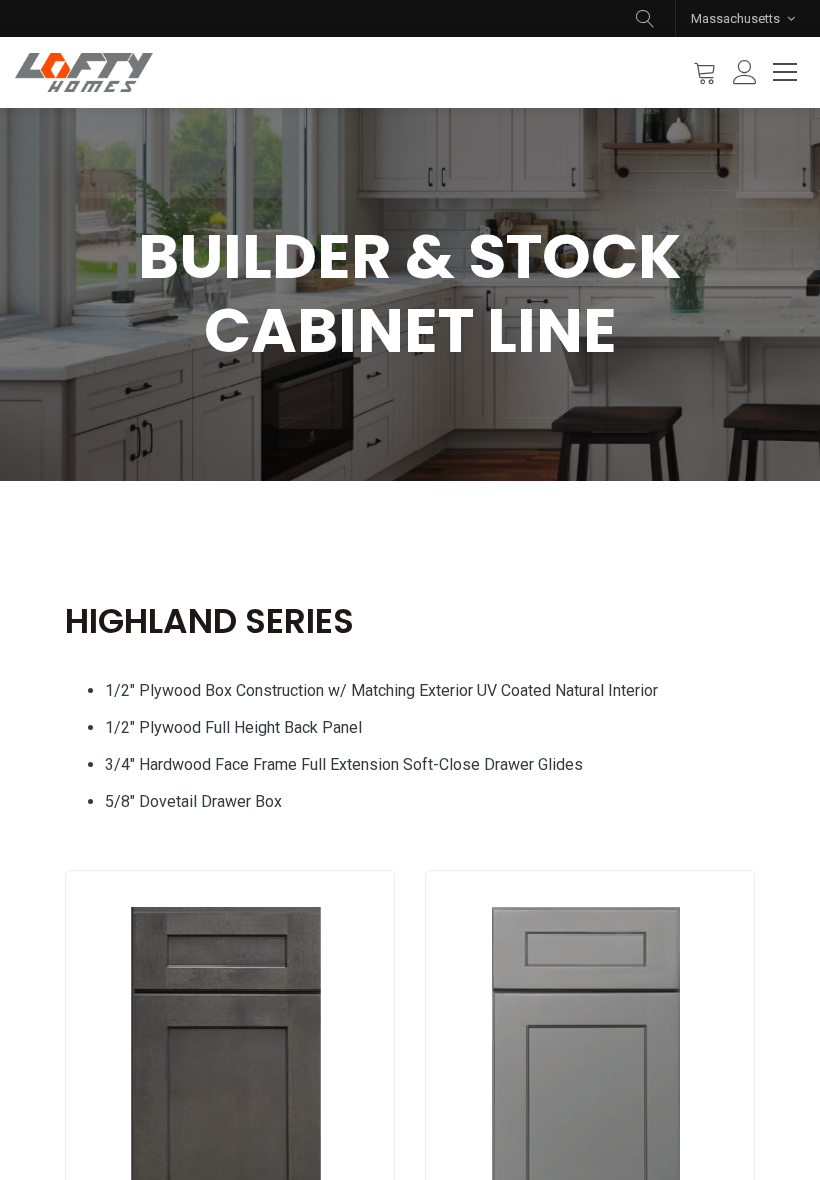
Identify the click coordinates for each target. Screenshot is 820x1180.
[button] (645, 18)
